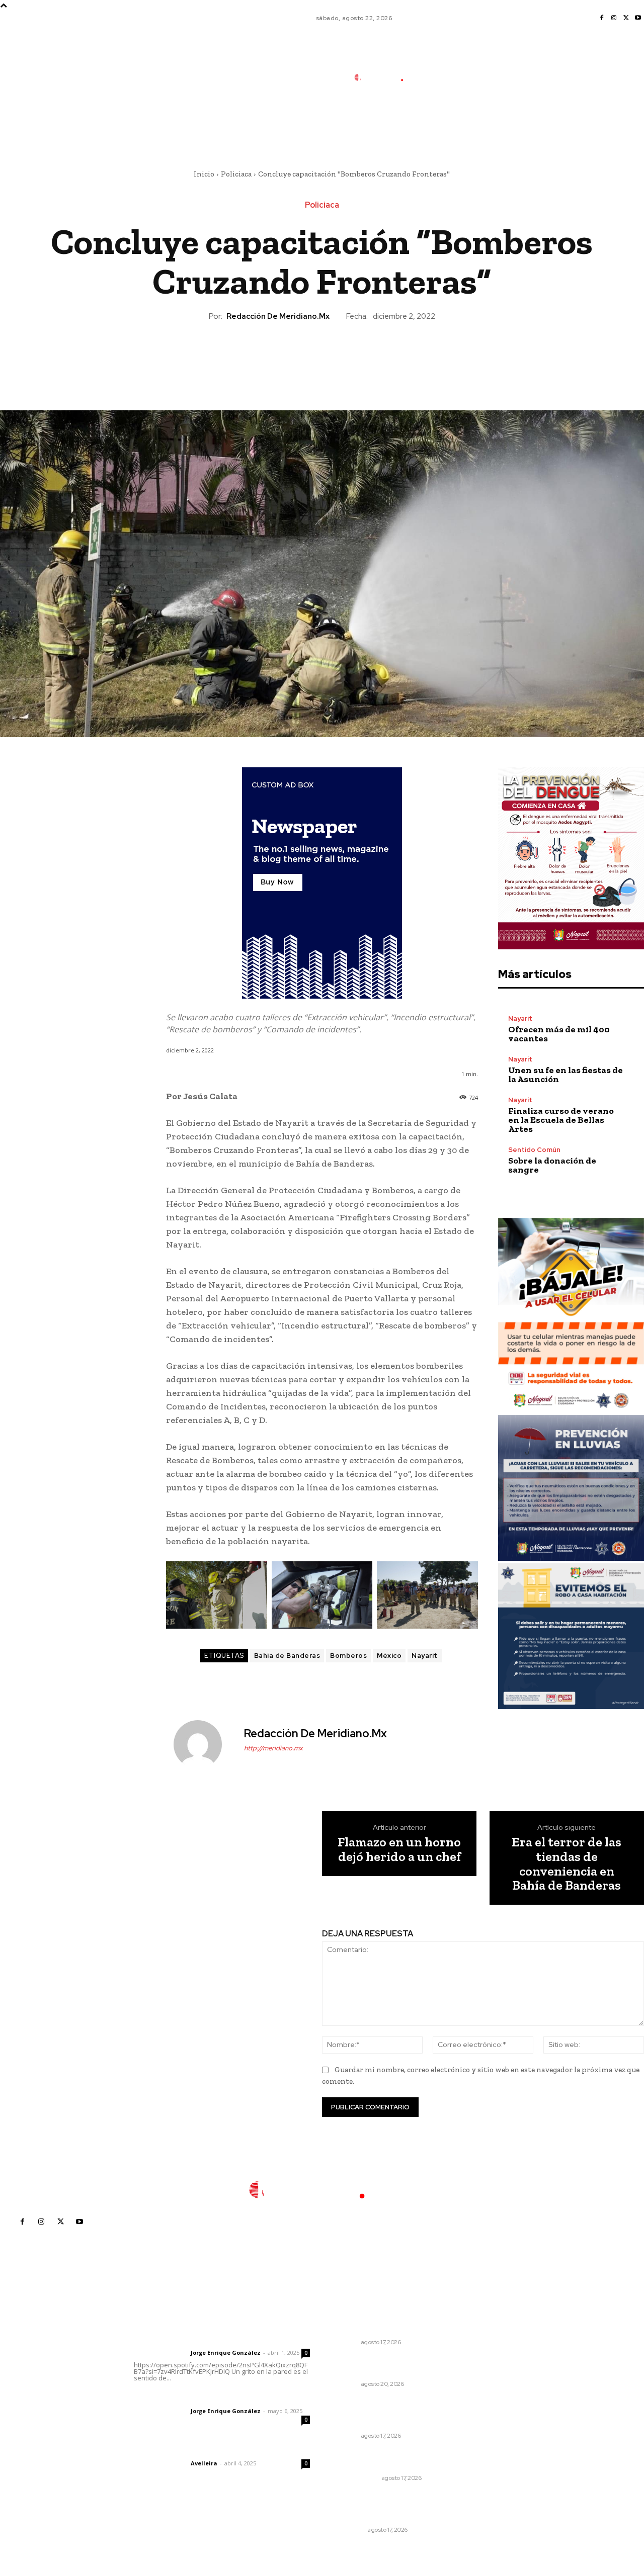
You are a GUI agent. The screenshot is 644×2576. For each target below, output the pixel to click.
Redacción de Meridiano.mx (278, 316)
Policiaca (236, 174)
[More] (368, 357)
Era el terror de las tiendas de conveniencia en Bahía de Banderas (567, 1863)
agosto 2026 (495, 2343)
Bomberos (348, 1656)
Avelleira (204, 2463)
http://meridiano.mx (273, 1748)
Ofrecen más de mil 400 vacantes (559, 1034)
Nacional (349, 2530)
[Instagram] (614, 18)
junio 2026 (491, 2373)
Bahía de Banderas (287, 1656)
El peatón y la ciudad (182, 2450)
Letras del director (160, 2353)
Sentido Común (534, 1150)
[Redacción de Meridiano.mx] (204, 1744)
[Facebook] (602, 18)
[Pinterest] (321, 357)
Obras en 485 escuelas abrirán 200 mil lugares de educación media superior (381, 2507)
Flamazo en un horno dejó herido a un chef (399, 1849)
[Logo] (385, 77)
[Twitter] (626, 18)
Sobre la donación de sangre (552, 1165)
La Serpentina (356, 2478)
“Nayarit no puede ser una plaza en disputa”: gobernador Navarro (382, 2413)
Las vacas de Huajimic (186, 2397)
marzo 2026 (494, 2418)
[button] (451, 122)
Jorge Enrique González (226, 2352)
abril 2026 (491, 2403)
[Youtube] (638, 18)
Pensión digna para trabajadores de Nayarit (378, 2460)
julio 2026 (490, 2358)
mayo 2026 (493, 2388)
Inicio (204, 174)
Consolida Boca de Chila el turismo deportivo (382, 2324)
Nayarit (425, 1656)
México (389, 1656)
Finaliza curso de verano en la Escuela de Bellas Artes (561, 1120)
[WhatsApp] (345, 357)
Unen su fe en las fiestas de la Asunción (566, 1075)
